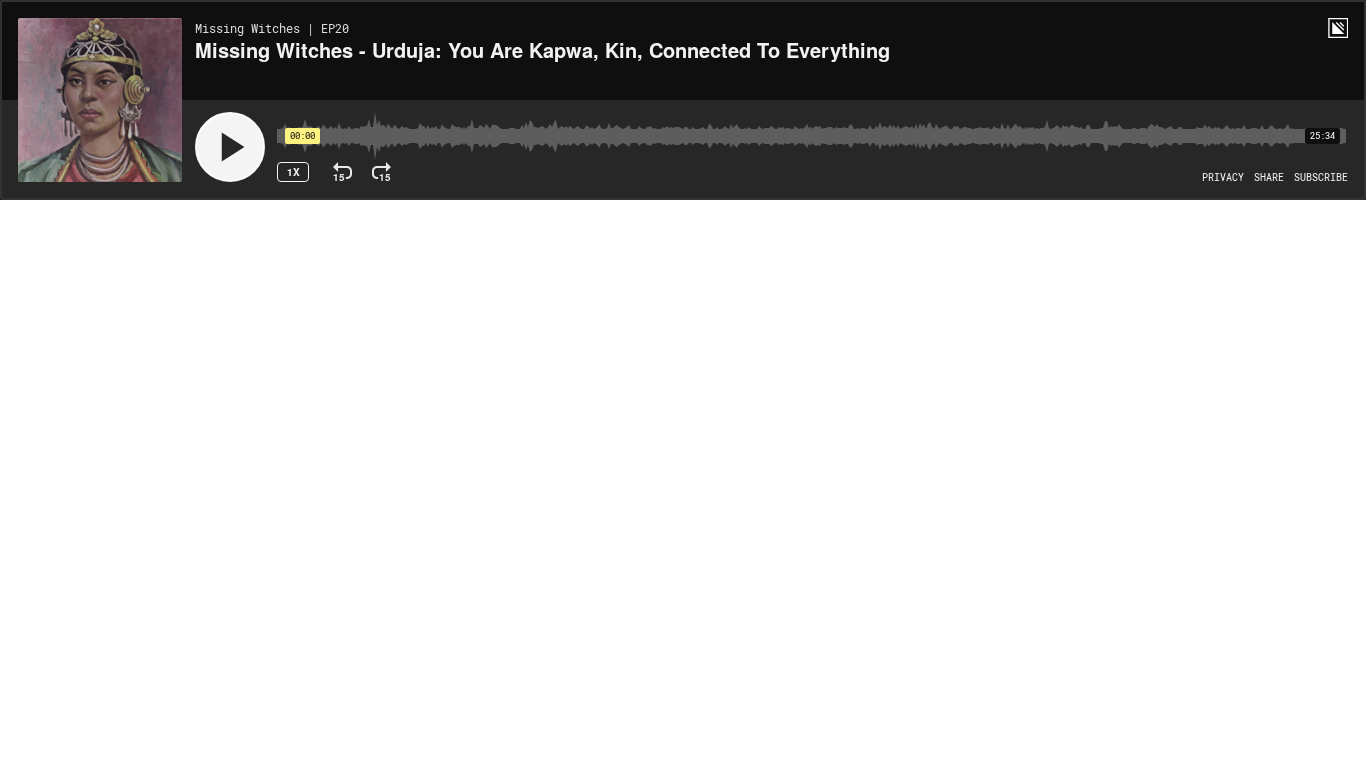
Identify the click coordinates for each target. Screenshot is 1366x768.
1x (293, 172)
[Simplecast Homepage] (1338, 28)
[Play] (230, 147)
